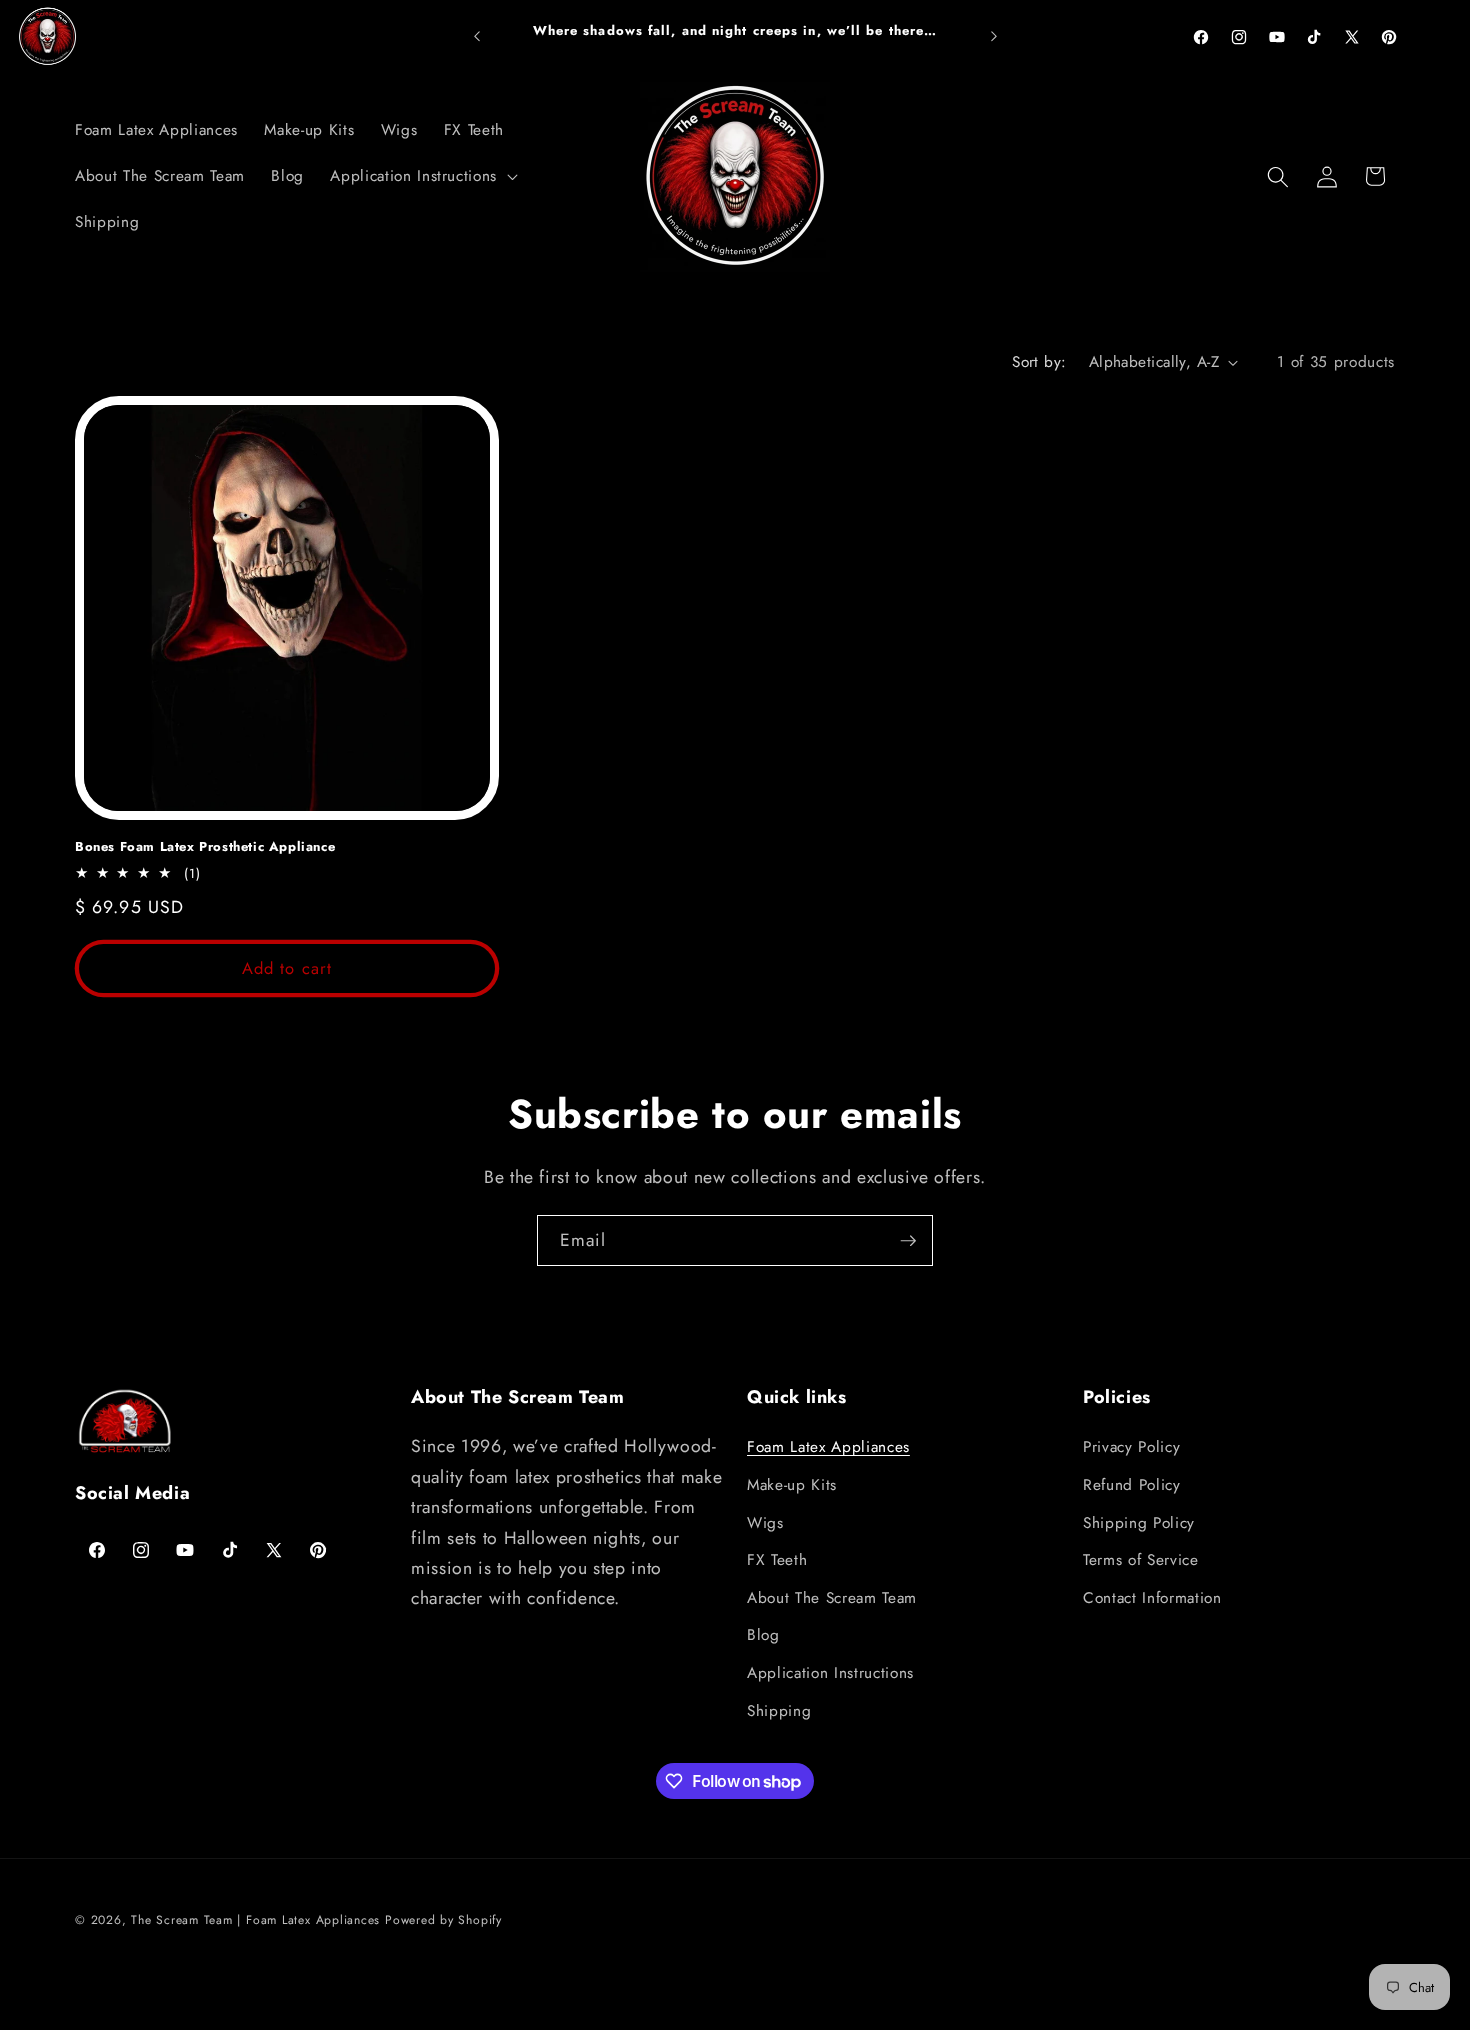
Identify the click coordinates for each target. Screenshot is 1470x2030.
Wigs (765, 1523)
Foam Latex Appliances (828, 1447)
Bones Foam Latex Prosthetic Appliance (205, 847)
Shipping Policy (1139, 1523)
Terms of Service (1141, 1560)
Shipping (779, 1711)
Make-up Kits (792, 1485)
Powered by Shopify (443, 1920)
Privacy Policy (1131, 1447)
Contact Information (1152, 1598)
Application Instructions (830, 1673)
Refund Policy (1132, 1485)
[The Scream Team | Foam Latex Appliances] (48, 37)
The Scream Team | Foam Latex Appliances (258, 1920)
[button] (422, 177)
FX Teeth (777, 1560)
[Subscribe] (908, 1241)
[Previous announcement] (477, 37)
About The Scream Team (832, 1598)
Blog (763, 1635)
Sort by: (1039, 362)
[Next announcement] (994, 37)
